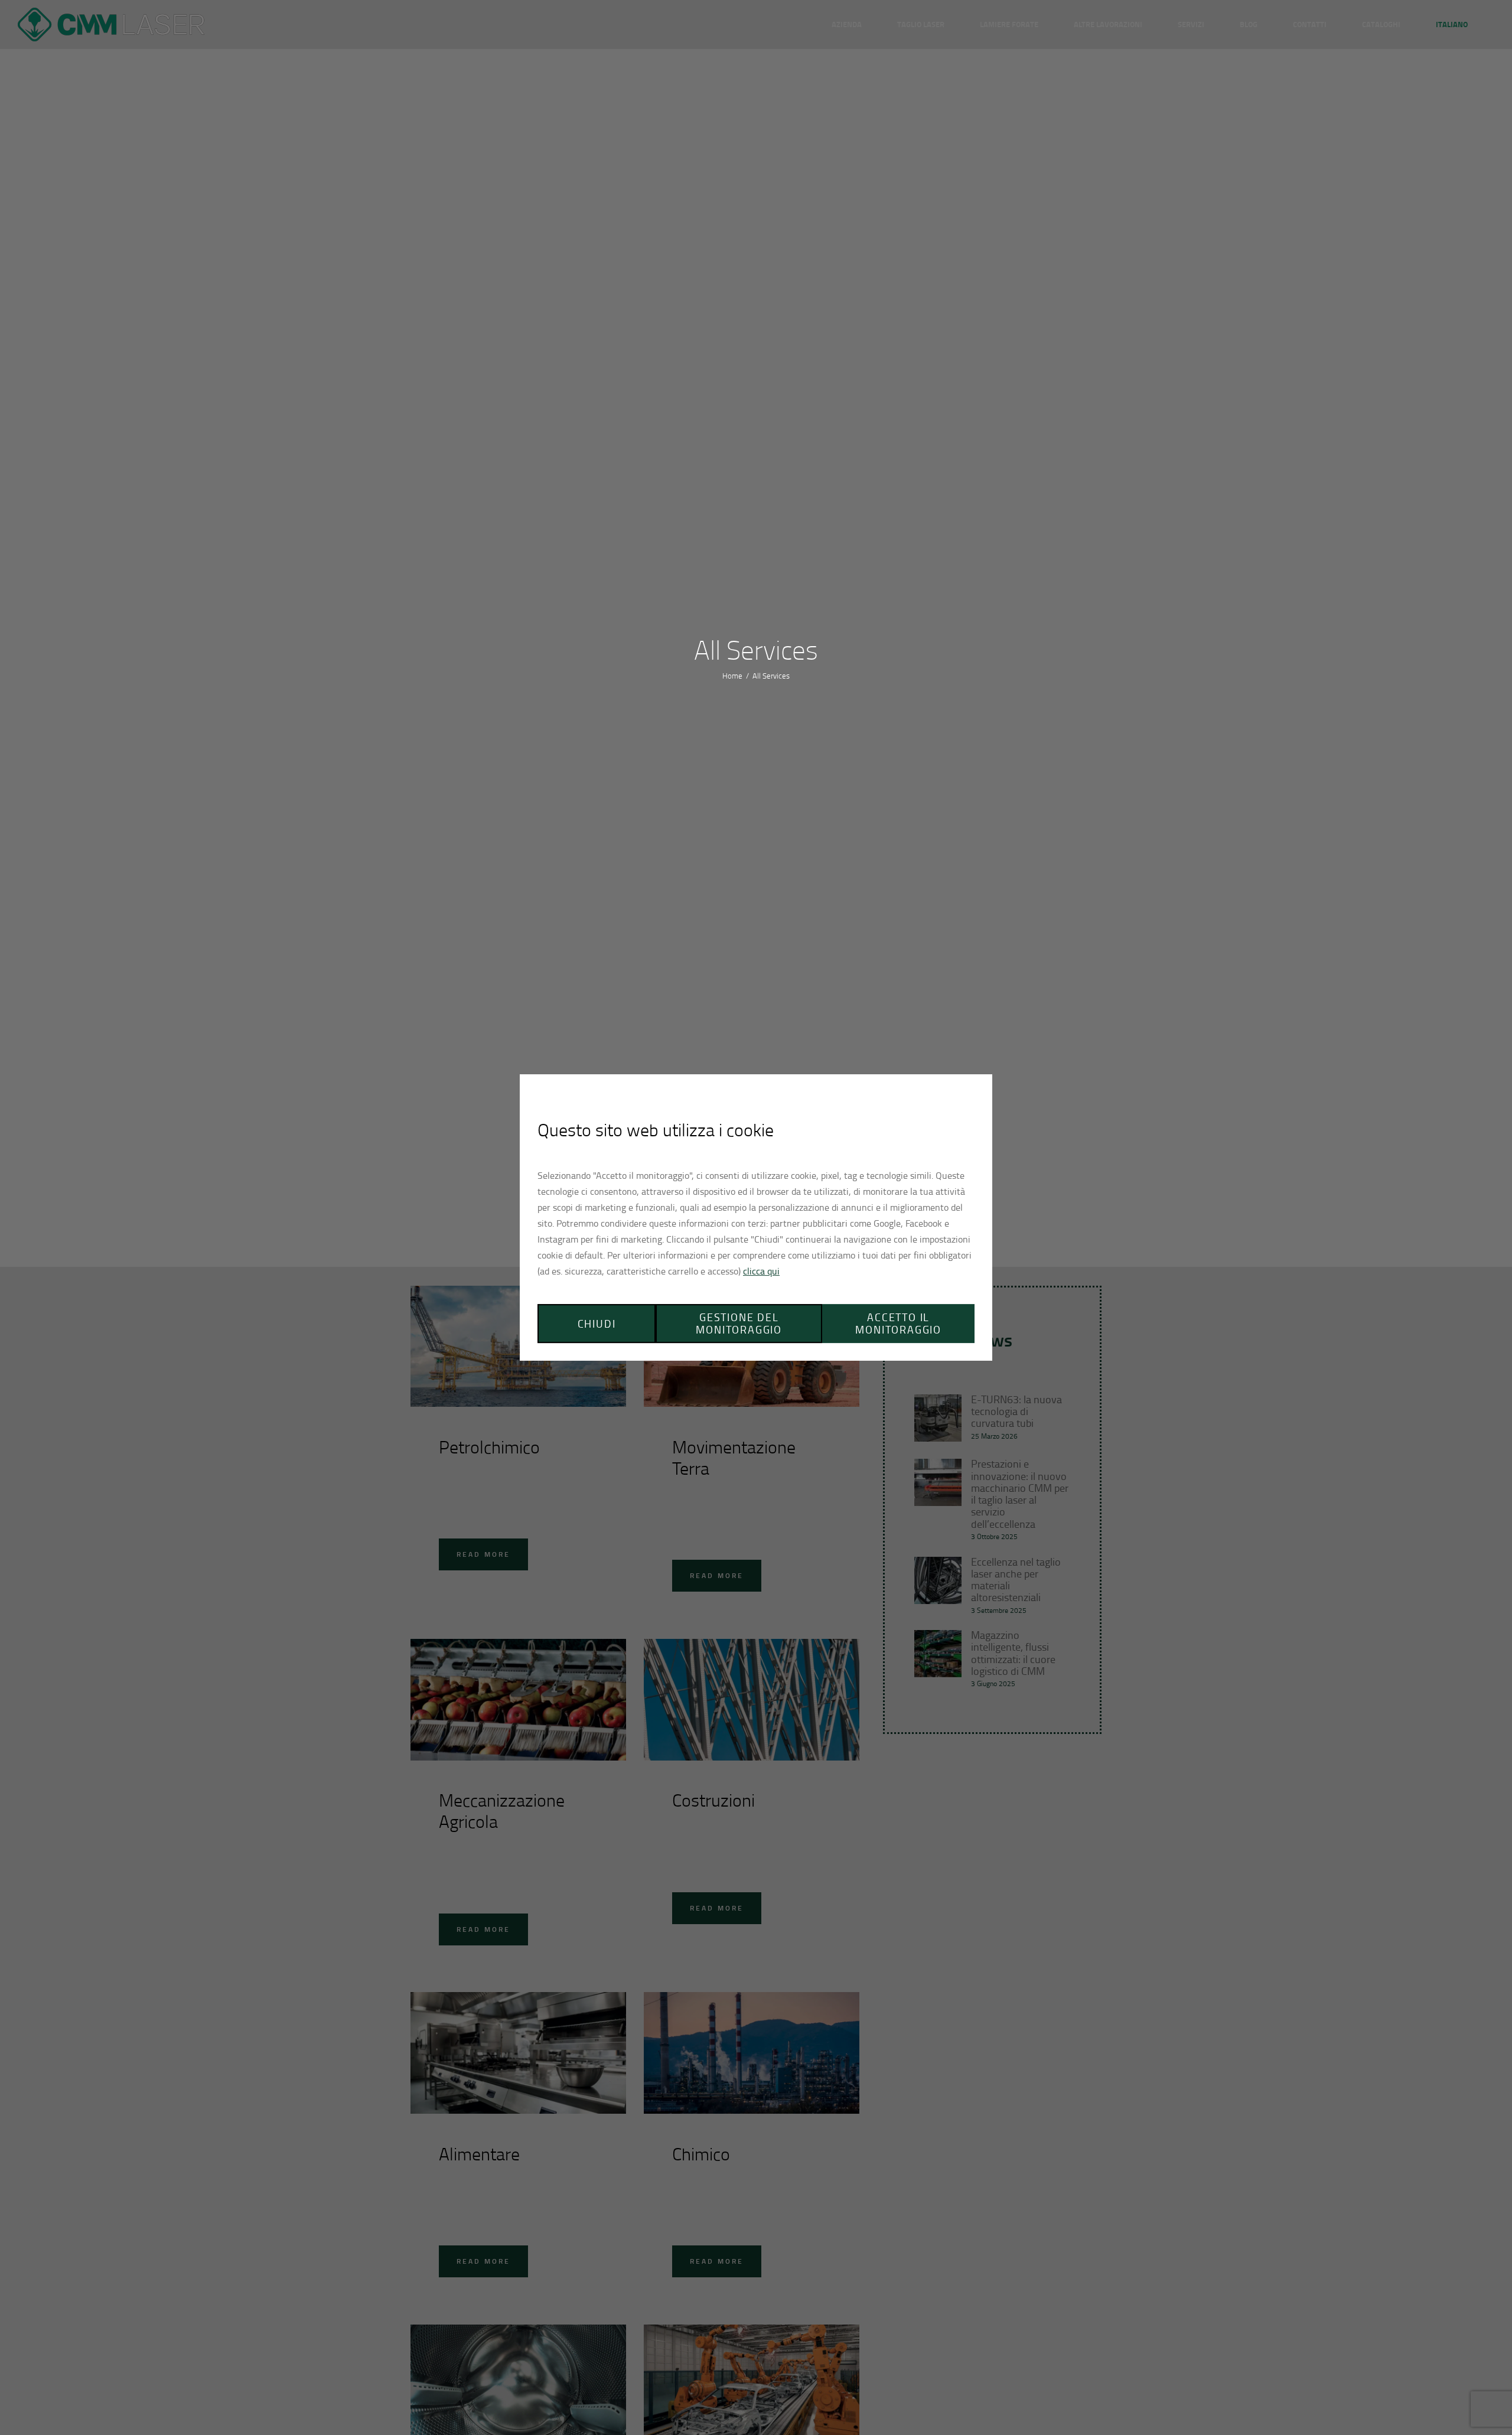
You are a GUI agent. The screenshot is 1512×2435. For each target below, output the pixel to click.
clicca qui (761, 1271)
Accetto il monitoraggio (898, 1323)
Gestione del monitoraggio (739, 1323)
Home (732, 676)
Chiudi (597, 1324)
